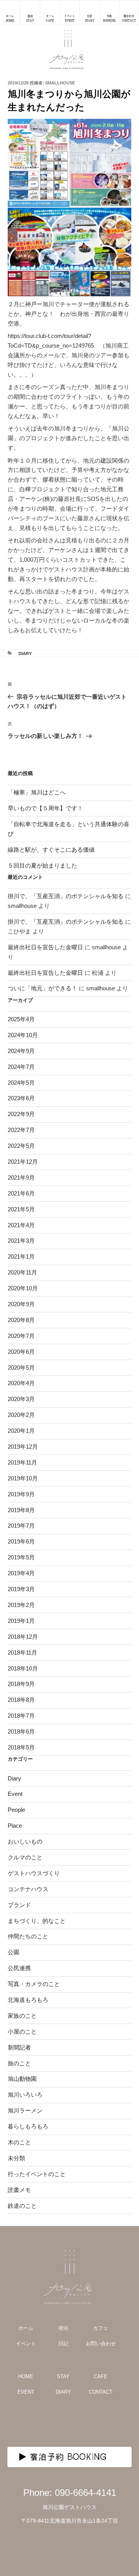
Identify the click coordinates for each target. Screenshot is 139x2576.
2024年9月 (21, 1051)
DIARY (63, 2392)
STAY (63, 2376)
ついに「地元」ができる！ (42, 988)
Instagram (52, 2423)
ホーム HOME (10, 18)
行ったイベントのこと (37, 2174)
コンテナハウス (28, 1889)
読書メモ (19, 2190)
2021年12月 (23, 1162)
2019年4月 (21, 1573)
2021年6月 (21, 1193)
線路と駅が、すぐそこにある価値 (51, 850)
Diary (25, 653)
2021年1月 (21, 1256)
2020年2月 (21, 1415)
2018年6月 (21, 1731)
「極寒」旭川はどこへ (37, 792)
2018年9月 (21, 1684)
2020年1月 (21, 1431)
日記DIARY (90, 18)
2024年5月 (21, 1083)
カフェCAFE (50, 18)
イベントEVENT (69, 18)
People (16, 1810)
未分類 (16, 2158)
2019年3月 (21, 1589)
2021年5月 (21, 1209)
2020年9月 (21, 1304)
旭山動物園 (22, 2079)
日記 (63, 2344)
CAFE (101, 2376)
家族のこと (22, 2016)
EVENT (26, 2392)
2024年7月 (21, 1067)
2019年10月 (23, 1478)
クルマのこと (25, 1857)
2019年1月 (21, 1621)
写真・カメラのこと (34, 1984)
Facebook (87, 2423)
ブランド (19, 1905)
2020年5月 (21, 1368)
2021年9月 (21, 1177)
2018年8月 (21, 1700)
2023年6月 (21, 1098)
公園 (14, 1952)
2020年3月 (21, 1399)
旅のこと (19, 2063)
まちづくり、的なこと (37, 1921)
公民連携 (19, 1968)
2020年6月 (21, 1352)
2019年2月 (21, 1605)
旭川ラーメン (25, 2110)
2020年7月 (21, 1336)
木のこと (19, 2142)
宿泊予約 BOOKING (69, 2457)
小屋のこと (22, 2031)
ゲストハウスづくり (34, 1873)
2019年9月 (21, 1494)
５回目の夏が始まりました (42, 865)
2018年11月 (22, 1652)
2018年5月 (21, 1747)
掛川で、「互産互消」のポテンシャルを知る (66, 896)
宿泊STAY (30, 18)
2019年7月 (21, 1526)
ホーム (26, 2328)
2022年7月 (21, 1130)
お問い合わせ (101, 2344)
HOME (26, 2376)
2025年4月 (21, 1019)
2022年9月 (21, 1114)
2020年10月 (23, 1288)
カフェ (101, 2328)
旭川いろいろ (25, 2095)
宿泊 (63, 2328)
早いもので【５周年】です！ (45, 808)
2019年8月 (21, 1510)
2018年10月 (23, 1668)
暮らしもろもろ (28, 2126)
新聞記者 (19, 2047)
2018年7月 (21, 1716)
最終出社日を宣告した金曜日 (45, 947)
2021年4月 (21, 1225)
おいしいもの (25, 1841)
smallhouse (60, 83)
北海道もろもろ (28, 2000)
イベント (26, 2344)
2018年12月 (23, 1637)
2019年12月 (23, 1447)
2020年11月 (22, 1272)
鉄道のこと (22, 2206)
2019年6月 (21, 1541)
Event (15, 1794)
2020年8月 (21, 1320)
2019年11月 (22, 1462)
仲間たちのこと (28, 1936)
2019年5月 (21, 1557)
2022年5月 (21, 1146)
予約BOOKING (109, 18)
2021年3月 (21, 1241)
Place (15, 1826)
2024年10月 (23, 1035)
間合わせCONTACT (129, 18)
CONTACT (101, 2392)
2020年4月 (21, 1383)
